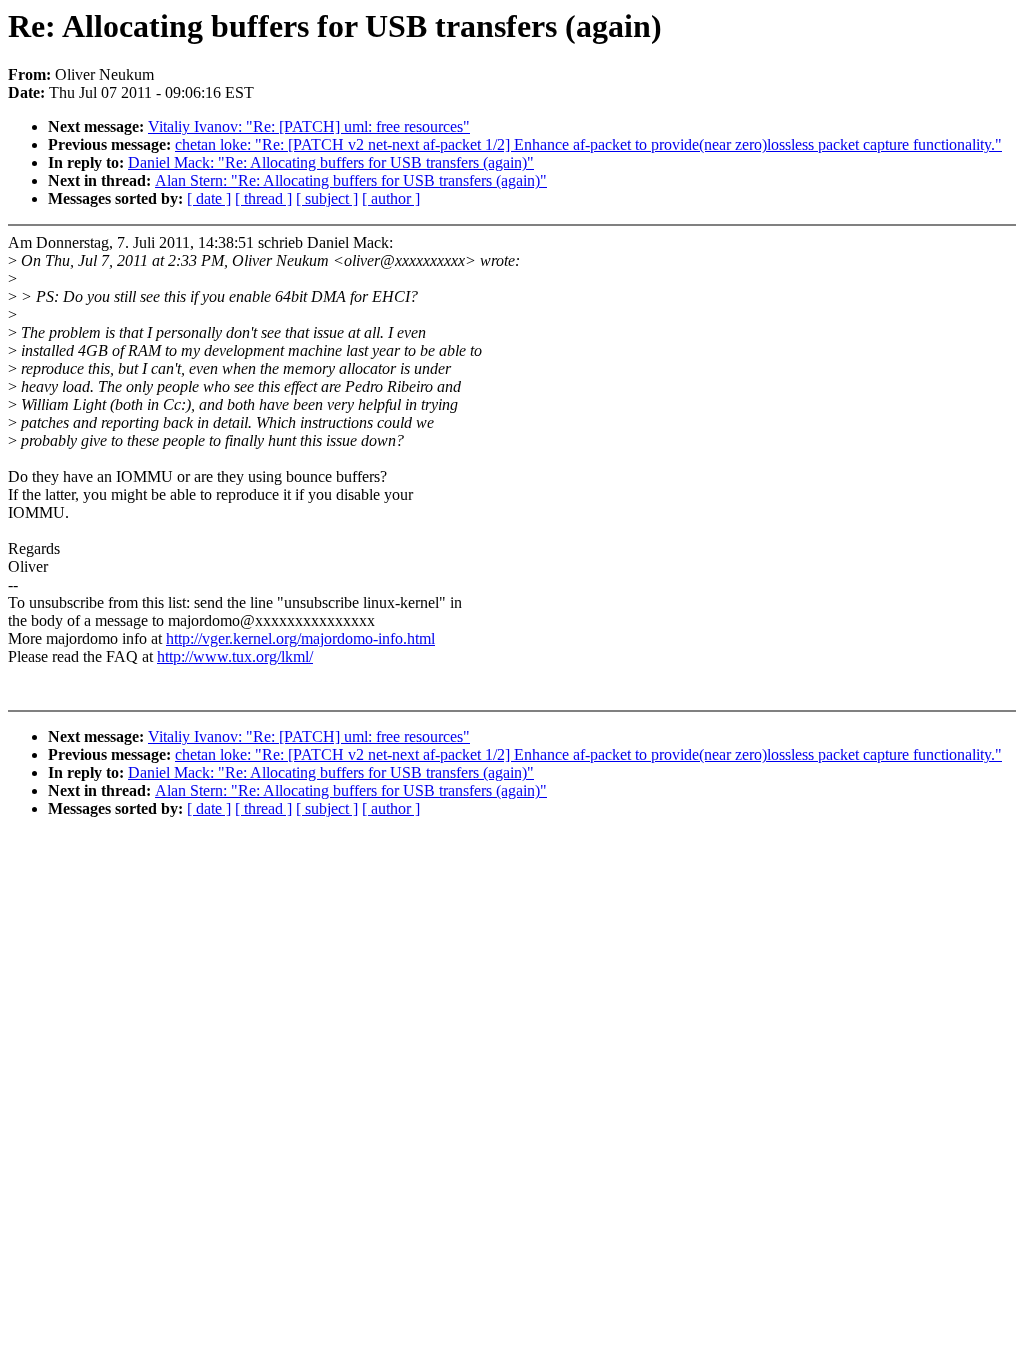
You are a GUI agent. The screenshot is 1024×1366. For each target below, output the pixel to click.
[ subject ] (327, 198)
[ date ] (209, 198)
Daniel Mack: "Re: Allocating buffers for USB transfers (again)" (331, 162)
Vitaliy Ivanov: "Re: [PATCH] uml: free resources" (309, 126)
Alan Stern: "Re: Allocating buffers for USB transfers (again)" (351, 180)
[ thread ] (263, 198)
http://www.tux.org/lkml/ (235, 656)
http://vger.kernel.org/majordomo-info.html (300, 638)
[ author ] (391, 198)
